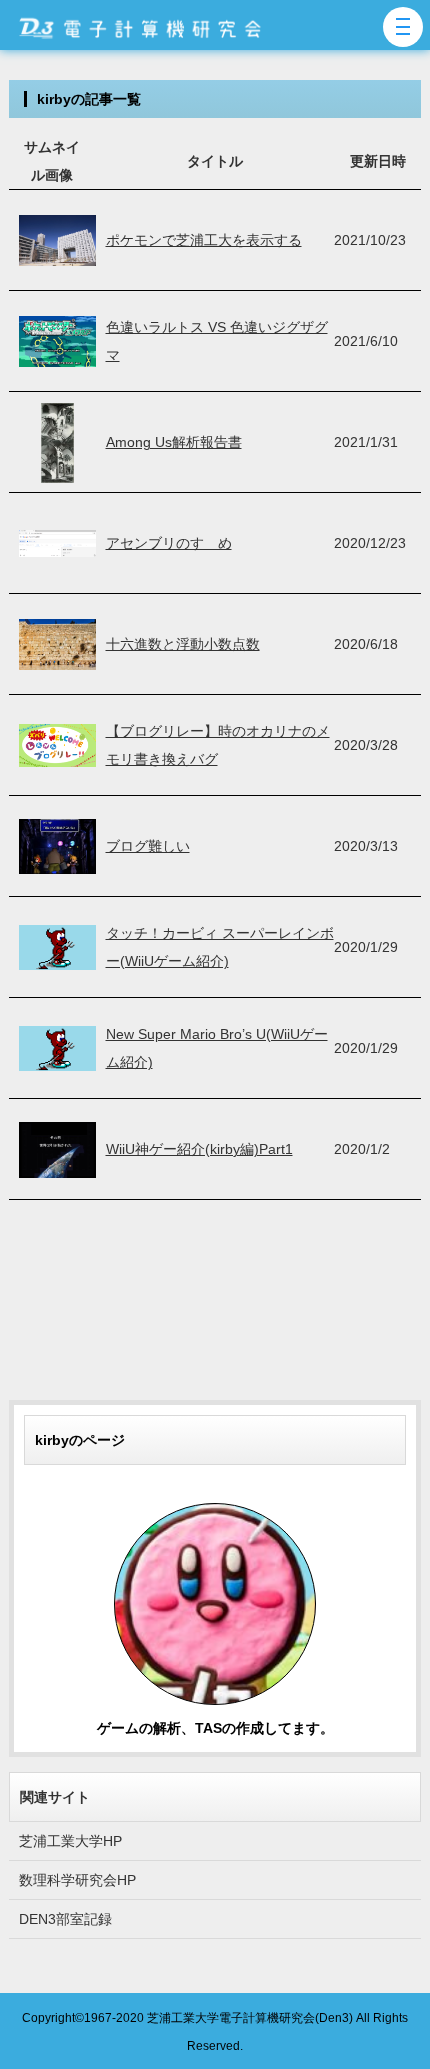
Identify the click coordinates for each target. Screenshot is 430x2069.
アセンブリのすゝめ (169, 543)
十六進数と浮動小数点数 (183, 644)
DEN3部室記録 (65, 1919)
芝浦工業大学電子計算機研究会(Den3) (250, 2017)
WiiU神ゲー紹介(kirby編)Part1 (199, 1149)
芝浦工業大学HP (70, 1841)
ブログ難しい (148, 846)
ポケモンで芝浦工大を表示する (204, 240)
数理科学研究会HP (77, 1880)
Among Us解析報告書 (174, 442)
